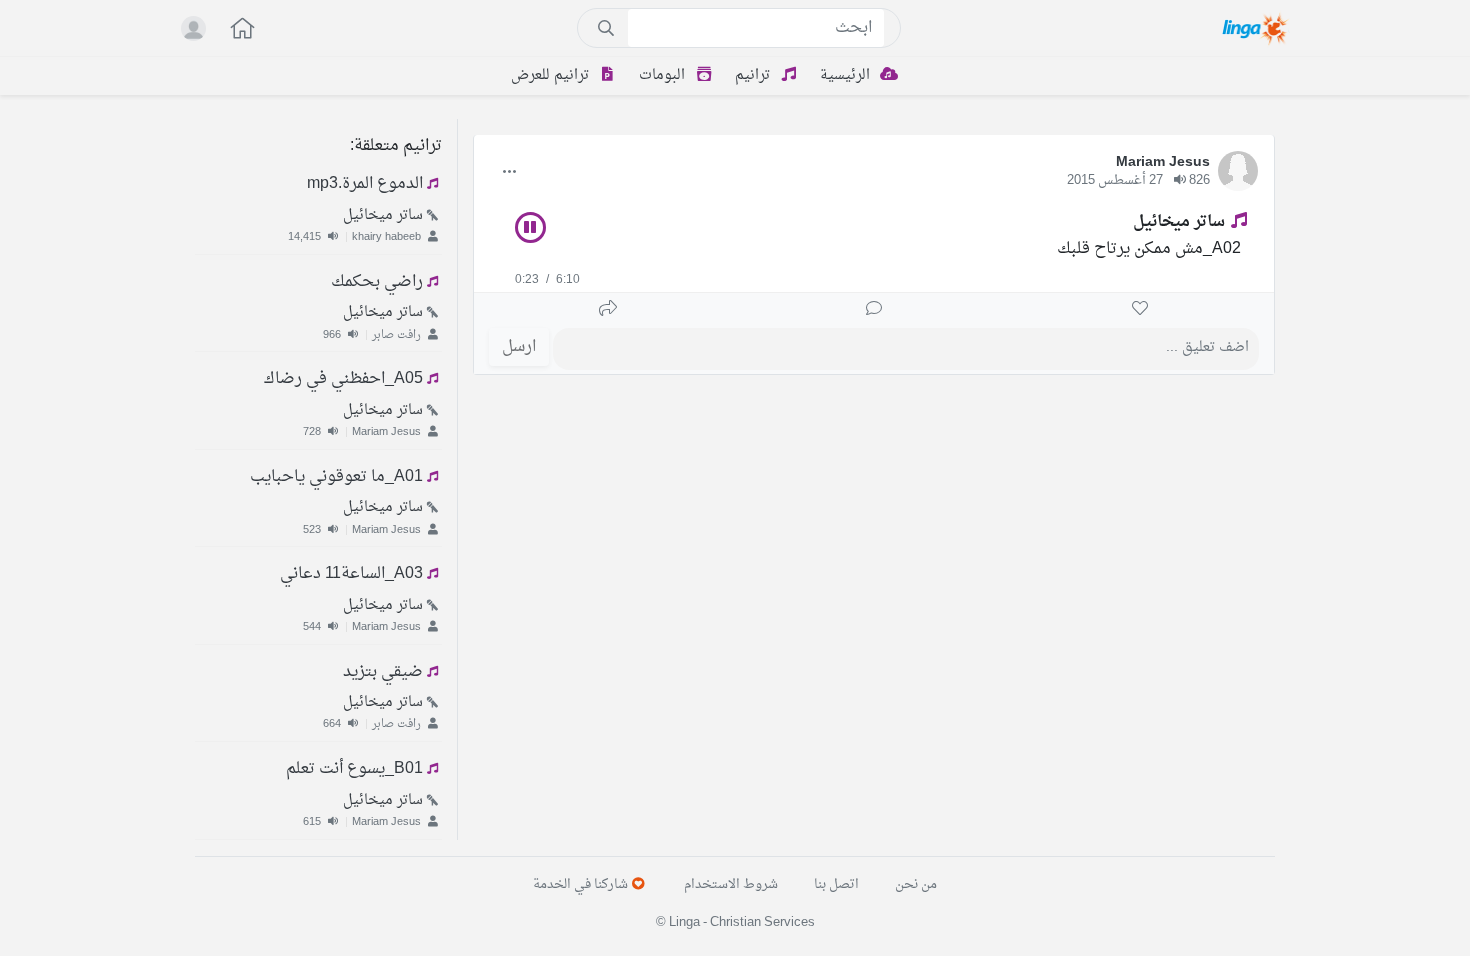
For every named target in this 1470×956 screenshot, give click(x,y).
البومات (664, 75)
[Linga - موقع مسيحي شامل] (1256, 28)
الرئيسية (847, 75)
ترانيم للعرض (552, 75)
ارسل (519, 347)
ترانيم (754, 75)
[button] (232, 30)
